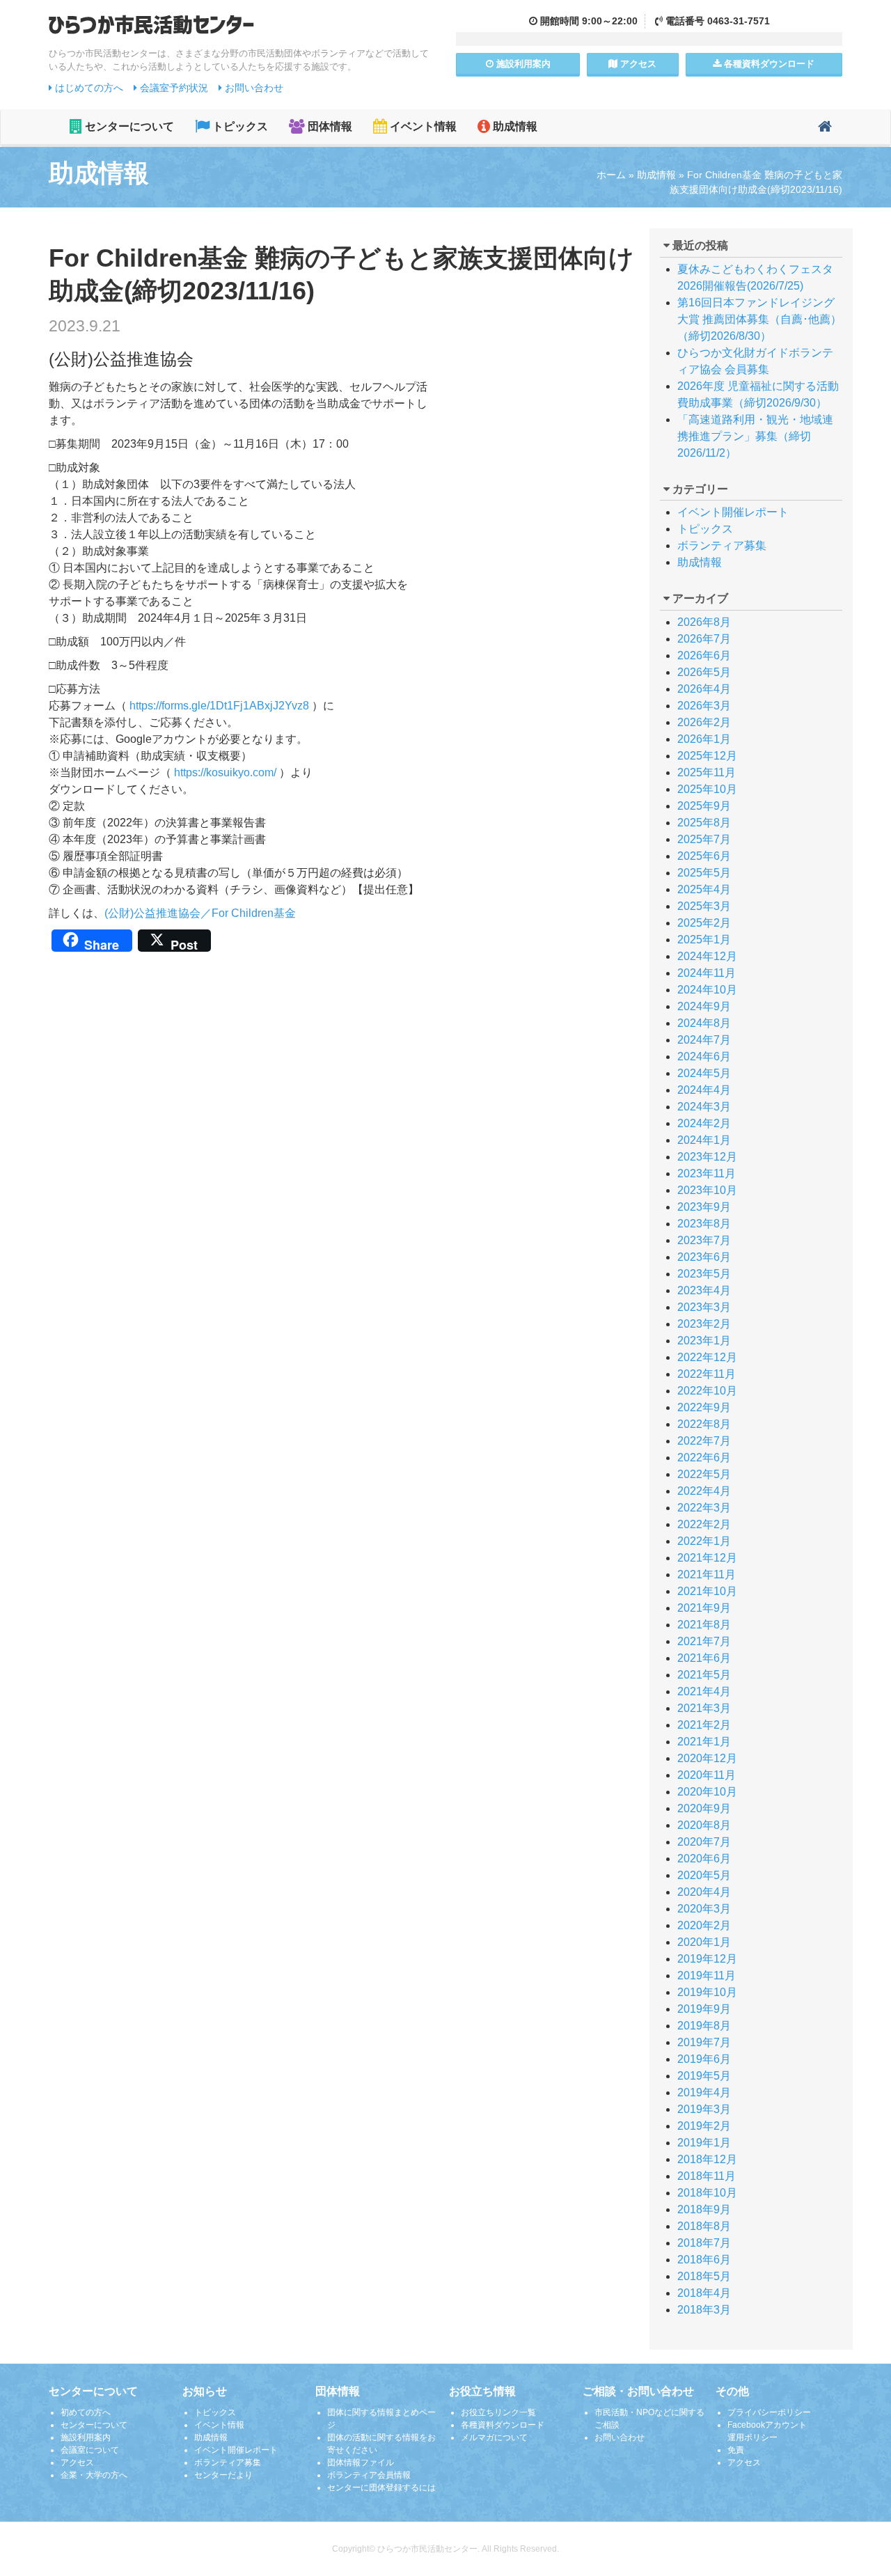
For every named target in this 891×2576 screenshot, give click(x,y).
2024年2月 (704, 1123)
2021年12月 (707, 1558)
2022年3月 (704, 1508)
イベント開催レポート (733, 512)
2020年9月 (704, 1808)
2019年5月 (704, 2076)
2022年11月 (707, 1374)
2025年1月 (704, 940)
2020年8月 (704, 1825)
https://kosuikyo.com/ (225, 772)
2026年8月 (704, 622)
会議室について (90, 2450)
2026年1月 (704, 739)
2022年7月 (704, 1441)
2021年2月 (704, 1725)
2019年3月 (704, 2109)
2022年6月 (704, 1458)
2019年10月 (707, 1992)
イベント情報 (422, 126)
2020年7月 (704, 1842)
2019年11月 (707, 1976)
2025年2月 (704, 923)
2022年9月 (704, 1407)
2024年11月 (707, 973)
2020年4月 (704, 1892)
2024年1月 (704, 1140)
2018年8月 (704, 2226)
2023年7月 (704, 1240)
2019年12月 (707, 1959)
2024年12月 (707, 956)
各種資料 (768, 64)
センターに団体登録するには (381, 2488)
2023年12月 (707, 1157)
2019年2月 (704, 2126)
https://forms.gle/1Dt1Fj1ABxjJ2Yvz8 (219, 706)
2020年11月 (707, 1775)
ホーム (611, 175)
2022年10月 (707, 1391)
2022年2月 (704, 1524)
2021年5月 (704, 1675)
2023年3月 (704, 1307)
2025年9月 (704, 806)
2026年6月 (704, 655)
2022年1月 (704, 1541)
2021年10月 (707, 1591)
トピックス (239, 126)
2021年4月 (704, 1691)
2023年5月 (704, 1274)
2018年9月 (704, 2209)
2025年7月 (704, 839)
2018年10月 (707, 2193)
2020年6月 (704, 1859)
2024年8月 (704, 1023)
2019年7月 (704, 2042)
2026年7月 (704, 639)
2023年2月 (704, 1324)
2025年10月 (707, 789)
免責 (736, 2450)
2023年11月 (707, 1173)
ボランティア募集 (722, 545)
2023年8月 (704, 1224)
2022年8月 (704, 1424)
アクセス (637, 64)
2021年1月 (704, 1742)
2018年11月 (707, 2176)
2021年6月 (704, 1658)
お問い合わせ (253, 88)
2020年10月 (707, 1792)
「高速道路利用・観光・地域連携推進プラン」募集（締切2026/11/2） (755, 436)
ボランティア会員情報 (369, 2475)
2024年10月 (707, 990)
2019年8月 (704, 2026)
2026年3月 (704, 706)
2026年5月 (704, 672)
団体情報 (329, 126)
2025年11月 (707, 772)
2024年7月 (704, 1040)
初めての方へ (86, 2412)
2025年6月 (704, 856)
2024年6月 (704, 1057)
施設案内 (522, 64)
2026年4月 (704, 689)
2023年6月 (704, 1257)
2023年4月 (704, 1290)
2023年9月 (704, 1207)
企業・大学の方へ (94, 2475)
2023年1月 (704, 1341)
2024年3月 (704, 1107)
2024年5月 (704, 1073)
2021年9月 (704, 1608)
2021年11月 (707, 1574)
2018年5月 (704, 2276)
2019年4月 (704, 2092)
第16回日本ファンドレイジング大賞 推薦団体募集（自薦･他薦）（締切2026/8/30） (759, 319)
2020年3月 (704, 1909)
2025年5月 (704, 873)
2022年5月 (704, 1474)
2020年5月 (704, 1875)
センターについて (128, 126)
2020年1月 (704, 1942)
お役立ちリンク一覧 (498, 2412)
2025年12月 (707, 756)
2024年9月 (704, 1006)
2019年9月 (704, 2009)
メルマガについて (494, 2437)
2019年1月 (704, 2143)
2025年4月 (704, 889)
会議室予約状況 (173, 88)
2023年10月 (707, 1190)
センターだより (223, 2475)
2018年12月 (707, 2159)
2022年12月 (707, 1357)
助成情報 (514, 126)
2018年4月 (704, 2293)
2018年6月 (704, 2260)
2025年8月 (704, 823)
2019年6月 (704, 2059)
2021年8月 (704, 1625)
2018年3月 (704, 2310)
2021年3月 (704, 1708)
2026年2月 (704, 722)
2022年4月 (704, 1491)
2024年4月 (704, 1090)
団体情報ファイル (361, 2463)
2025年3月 (704, 906)
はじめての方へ (88, 88)
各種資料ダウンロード (503, 2425)
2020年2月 (704, 1925)
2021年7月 (704, 1641)
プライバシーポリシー (769, 2412)
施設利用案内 (86, 2437)
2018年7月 (704, 2243)
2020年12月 (707, 1758)
